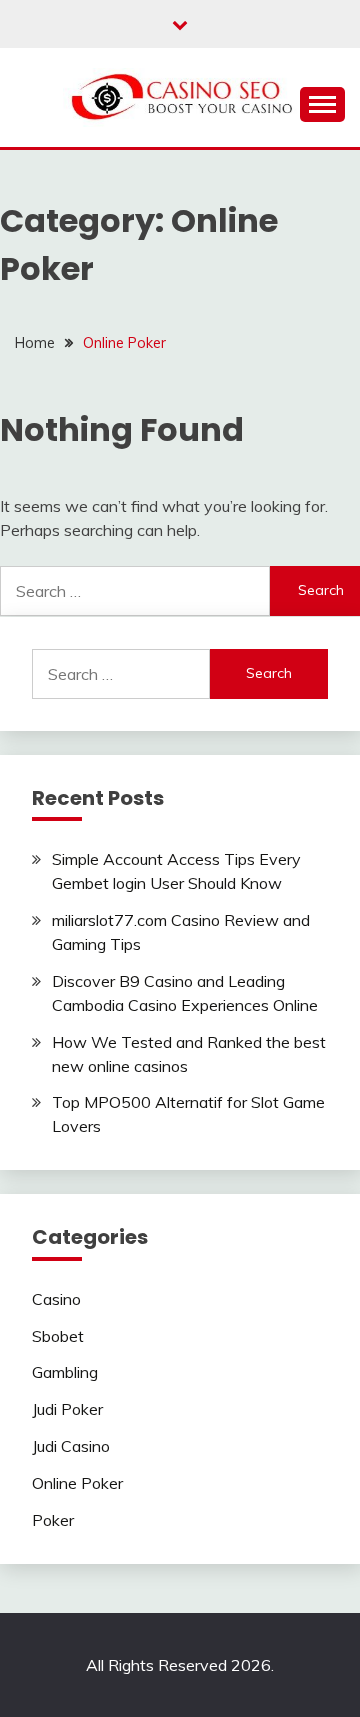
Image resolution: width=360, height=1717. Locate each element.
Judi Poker (67, 1409)
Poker (53, 1520)
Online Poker (77, 1483)
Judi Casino (71, 1446)
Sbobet (58, 1336)
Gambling (65, 1372)
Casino (56, 1299)
